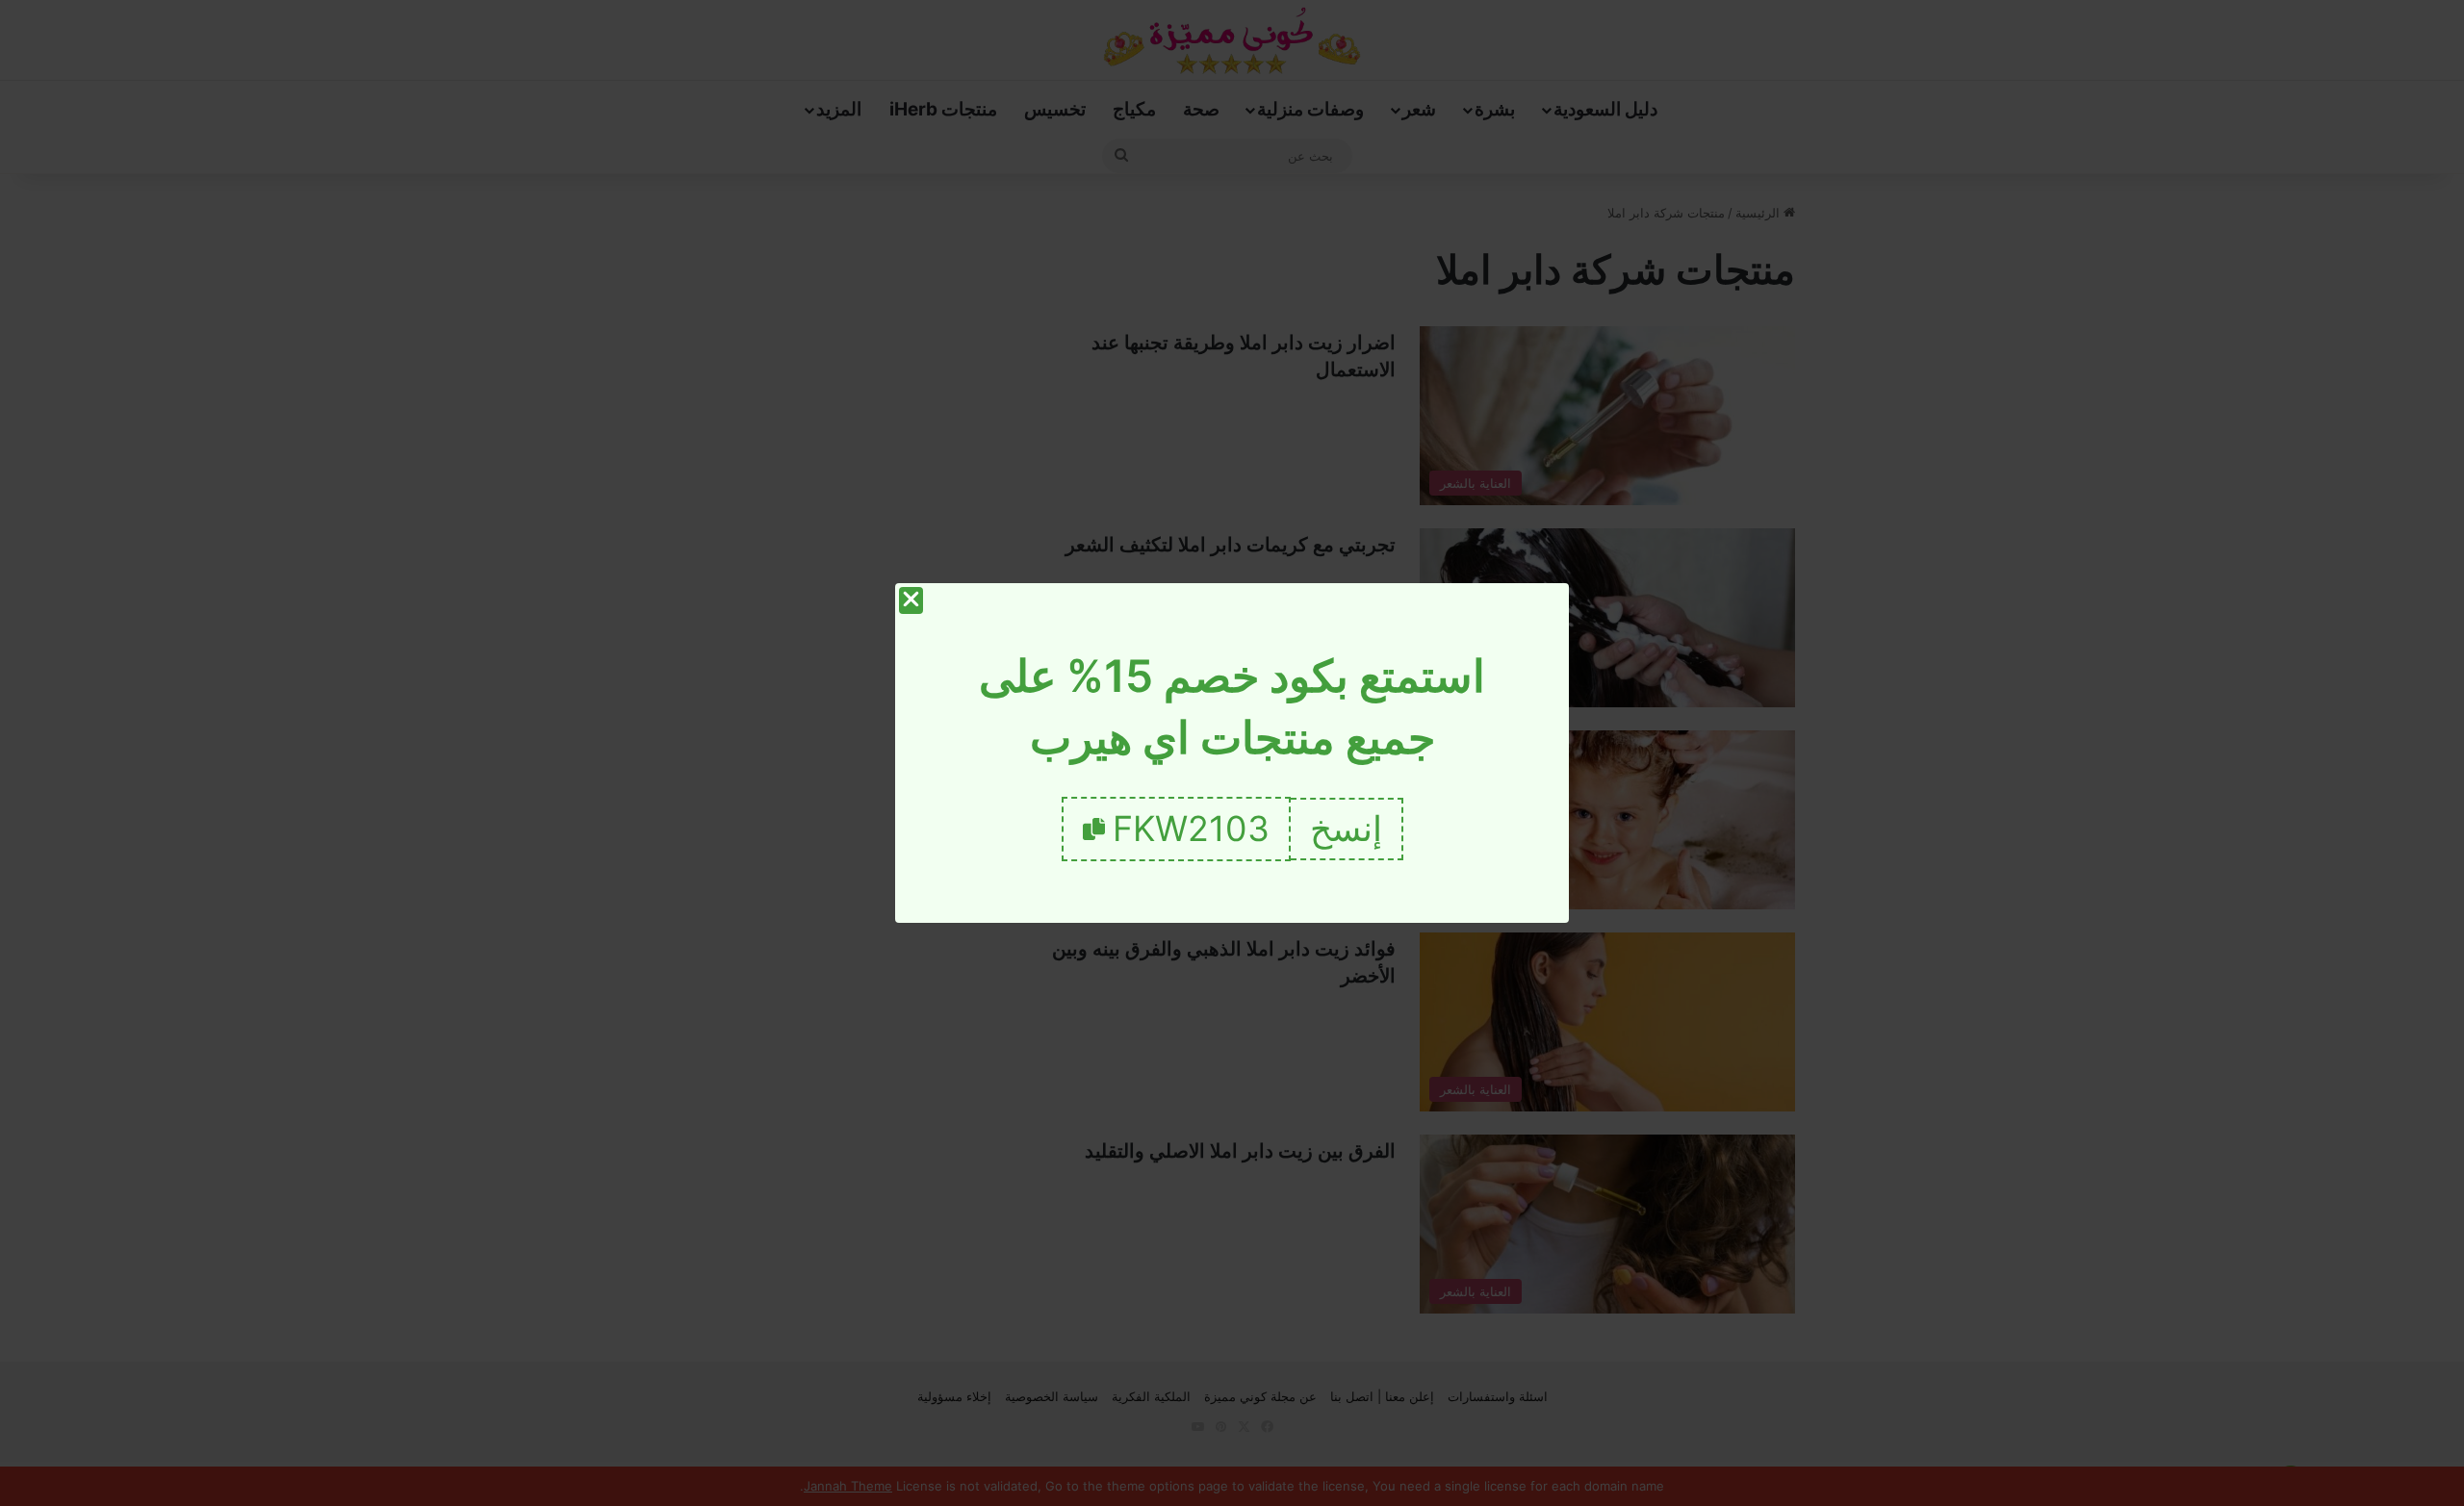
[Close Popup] (911, 600)
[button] (1347, 829)
